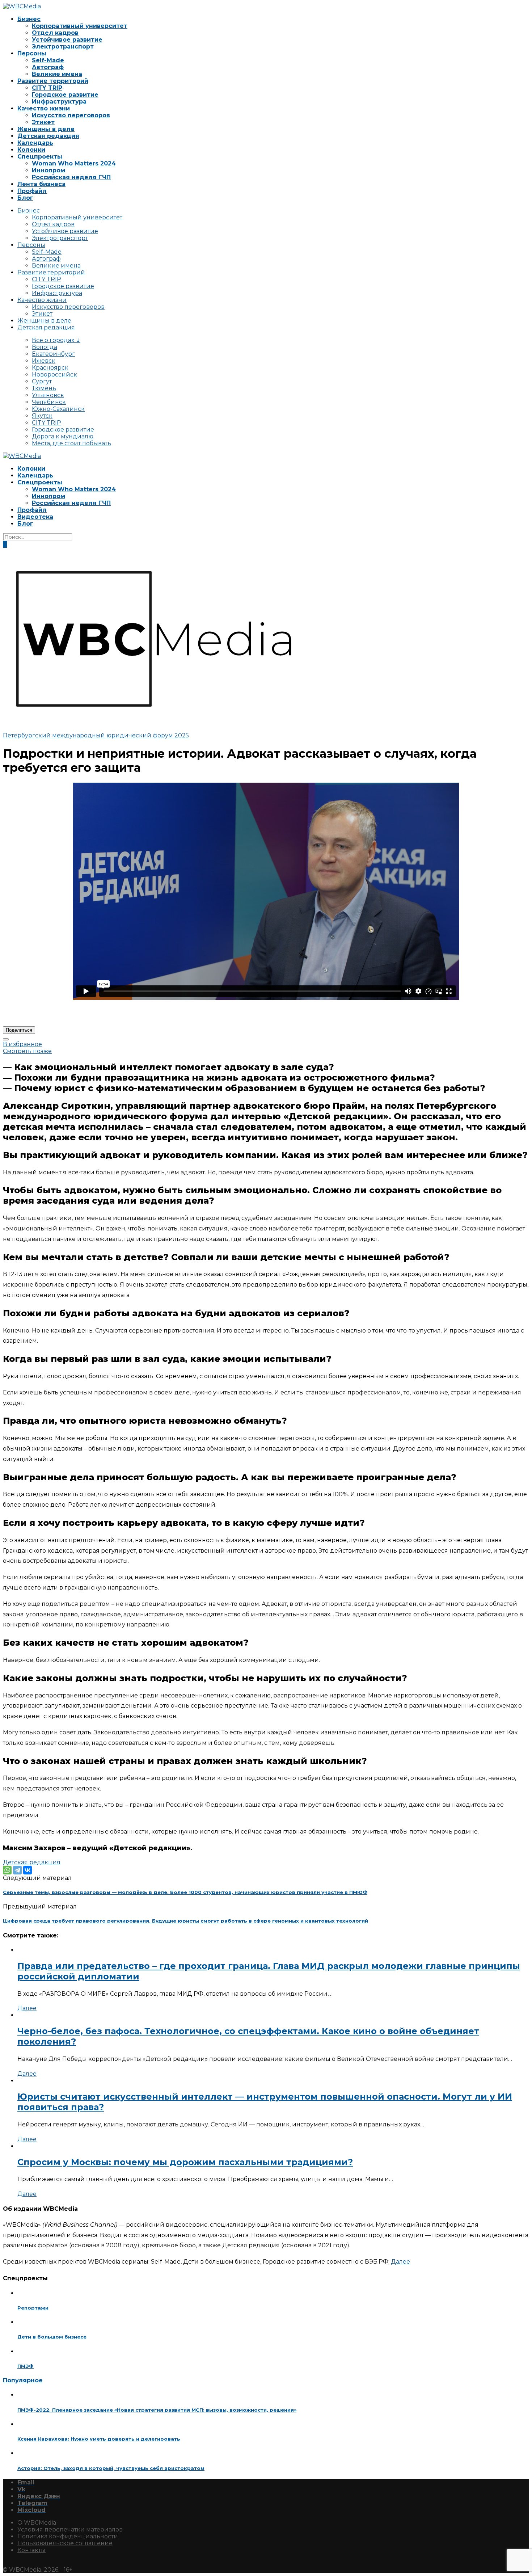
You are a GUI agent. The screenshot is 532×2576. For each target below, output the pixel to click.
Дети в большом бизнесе (52, 2337)
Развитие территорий (53, 81)
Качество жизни (44, 108)
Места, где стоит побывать (71, 443)
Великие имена (57, 74)
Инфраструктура (59, 102)
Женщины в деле (46, 129)
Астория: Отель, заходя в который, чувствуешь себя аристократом (111, 2468)
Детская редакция (48, 136)
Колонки (31, 150)
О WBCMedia (37, 2523)
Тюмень (44, 388)
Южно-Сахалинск (58, 409)
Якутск (42, 416)
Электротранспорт (63, 47)
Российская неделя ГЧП (71, 177)
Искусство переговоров (71, 115)
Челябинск (49, 402)
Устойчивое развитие (67, 40)
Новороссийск (54, 374)
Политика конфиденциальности (68, 2536)
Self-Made (48, 60)
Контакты (31, 2550)
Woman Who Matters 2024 (74, 163)
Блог (25, 198)
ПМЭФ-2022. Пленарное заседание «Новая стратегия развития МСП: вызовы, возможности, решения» (157, 2410)
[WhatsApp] (7, 1870)
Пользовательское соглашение (65, 2543)
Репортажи (33, 2308)
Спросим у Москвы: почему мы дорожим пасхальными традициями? (185, 2162)
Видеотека (35, 517)
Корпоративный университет (80, 26)
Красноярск (50, 368)
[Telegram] (17, 1870)
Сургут (42, 381)
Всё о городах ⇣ (56, 340)
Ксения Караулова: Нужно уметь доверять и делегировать (99, 2439)
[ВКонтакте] (28, 1870)
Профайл (32, 191)
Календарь (35, 143)
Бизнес (29, 19)
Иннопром (48, 170)
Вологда (45, 347)
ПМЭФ (26, 2366)
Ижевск (44, 361)
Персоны (32, 53)
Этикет (43, 122)
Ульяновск (48, 395)
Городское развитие (65, 95)
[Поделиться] (6, 1039)
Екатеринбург (53, 354)
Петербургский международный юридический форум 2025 (96, 735)
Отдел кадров (55, 33)
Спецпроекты (40, 157)
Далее (27, 2008)
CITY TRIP (47, 88)
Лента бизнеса (41, 184)
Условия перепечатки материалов (70, 2529)
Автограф (48, 67)
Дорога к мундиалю (63, 436)
